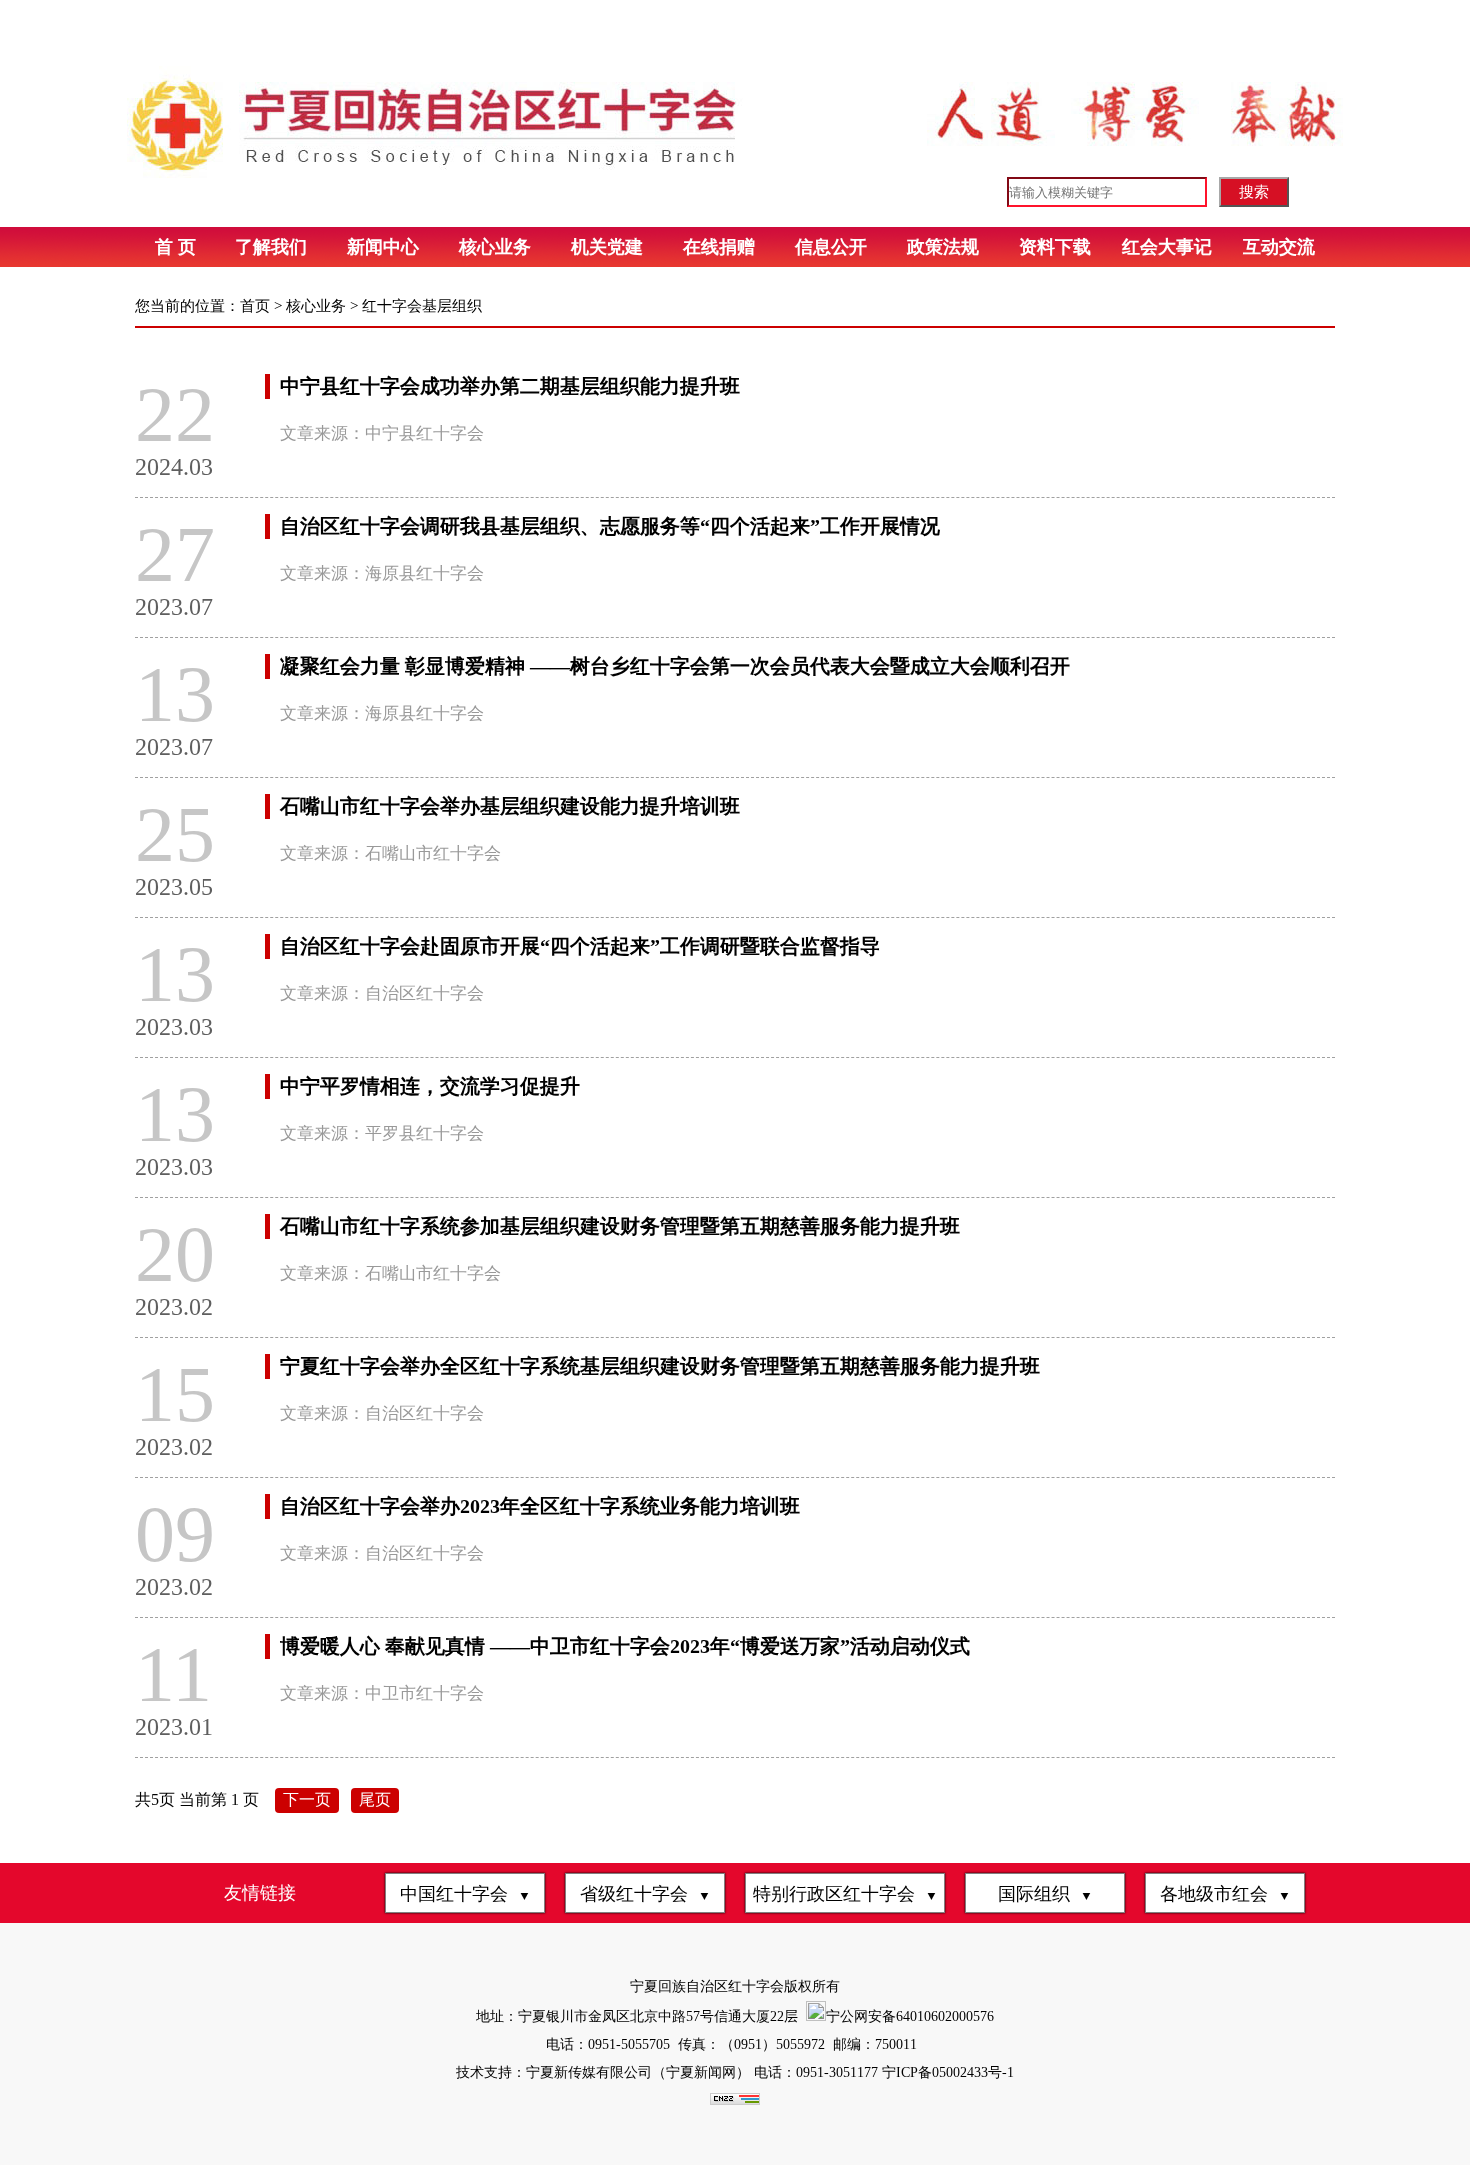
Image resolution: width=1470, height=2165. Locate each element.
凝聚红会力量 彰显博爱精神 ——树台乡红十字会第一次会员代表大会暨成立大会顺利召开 (675, 666)
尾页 (375, 1799)
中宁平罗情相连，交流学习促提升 (430, 1086)
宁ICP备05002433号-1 (946, 2072)
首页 (255, 306)
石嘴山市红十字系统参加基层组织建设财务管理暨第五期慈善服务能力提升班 (620, 1226)
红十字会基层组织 (422, 306)
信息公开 (831, 247)
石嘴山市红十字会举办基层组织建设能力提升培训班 (510, 806)
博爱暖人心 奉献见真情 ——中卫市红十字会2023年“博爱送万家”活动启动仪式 (625, 1646)
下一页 (307, 1799)
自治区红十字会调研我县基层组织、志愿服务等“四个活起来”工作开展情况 (610, 526)
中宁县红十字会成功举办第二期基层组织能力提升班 (510, 386)
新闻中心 (383, 247)
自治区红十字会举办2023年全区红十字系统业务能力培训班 (540, 1506)
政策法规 (943, 247)
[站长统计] (735, 2100)
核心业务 (495, 247)
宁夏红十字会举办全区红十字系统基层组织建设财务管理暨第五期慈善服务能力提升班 (660, 1366)
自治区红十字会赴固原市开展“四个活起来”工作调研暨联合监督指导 (580, 946)
